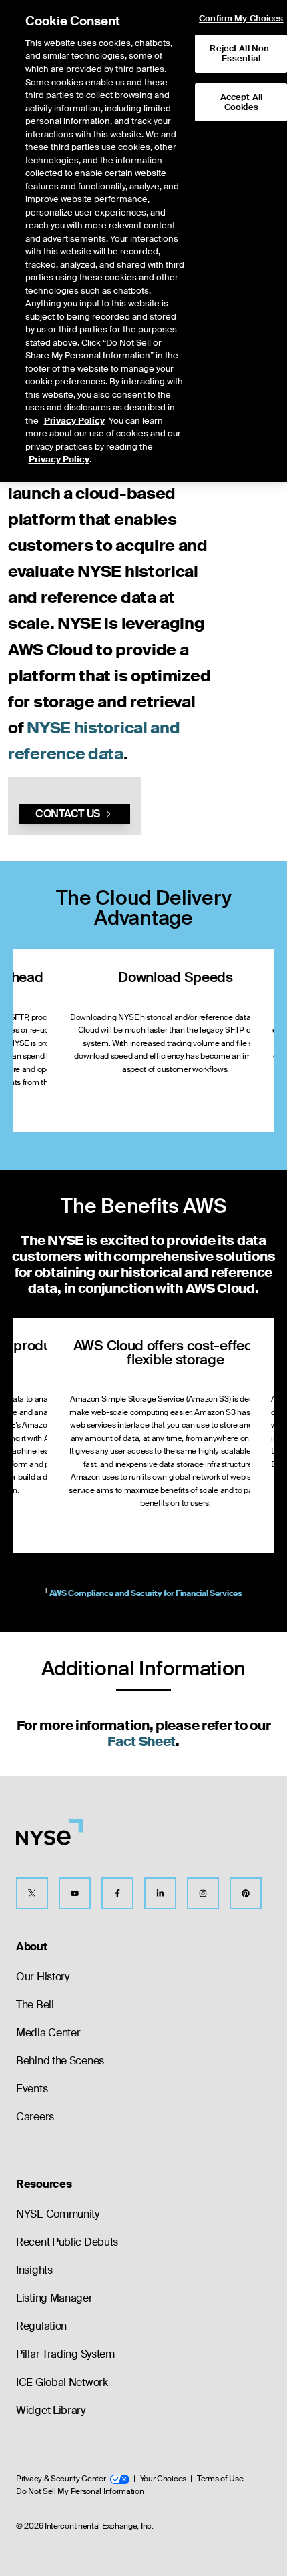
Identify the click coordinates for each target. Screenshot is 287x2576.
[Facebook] (117, 1893)
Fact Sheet (141, 1741)
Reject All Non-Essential (241, 54)
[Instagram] (203, 1893)
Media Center (48, 2033)
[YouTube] (75, 1893)
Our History (43, 1977)
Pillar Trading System (65, 2354)
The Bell (35, 2005)
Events (32, 2089)
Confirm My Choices (241, 19)
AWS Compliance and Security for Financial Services (146, 1593)
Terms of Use (220, 2479)
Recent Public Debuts (67, 2242)
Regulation (41, 2326)
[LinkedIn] (160, 1893)
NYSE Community (58, 2214)
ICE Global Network (62, 2382)
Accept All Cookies (241, 102)
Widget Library (51, 2410)
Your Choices (163, 2479)
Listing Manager (54, 2298)
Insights (34, 2270)
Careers (35, 2117)
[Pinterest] (246, 1893)
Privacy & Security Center (61, 2479)
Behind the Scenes (60, 2061)
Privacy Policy (74, 421)
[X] (32, 1893)
